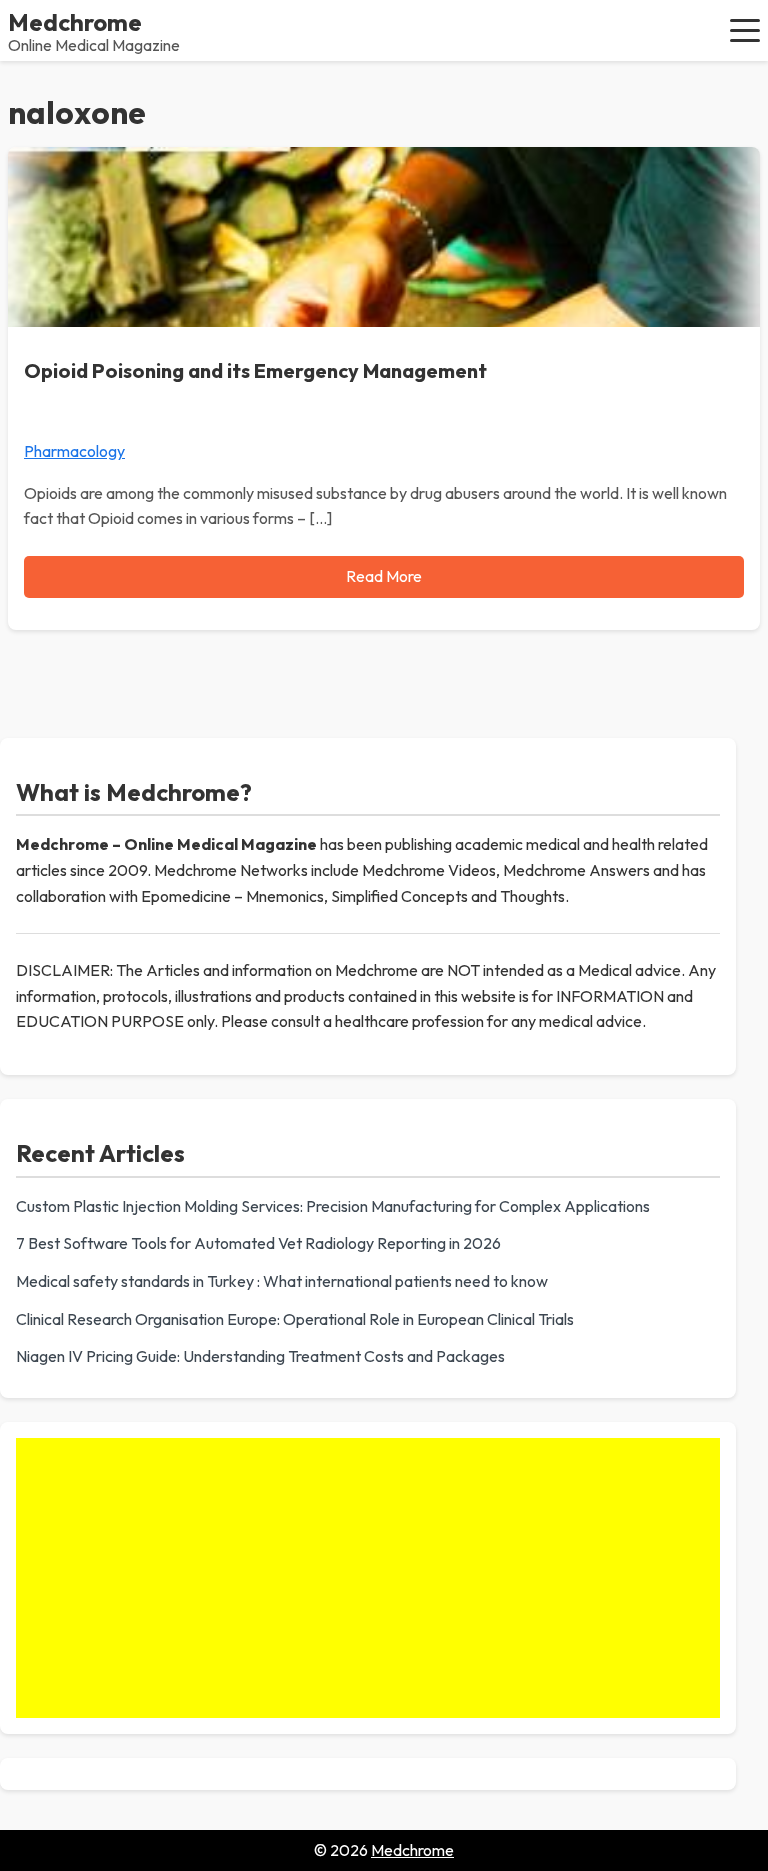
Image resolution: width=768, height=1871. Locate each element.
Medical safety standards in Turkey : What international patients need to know (282, 1281)
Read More (384, 576)
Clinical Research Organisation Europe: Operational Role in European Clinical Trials (295, 1319)
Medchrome (75, 22)
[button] (745, 30)
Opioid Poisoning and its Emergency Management (255, 370)
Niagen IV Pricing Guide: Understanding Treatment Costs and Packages (260, 1356)
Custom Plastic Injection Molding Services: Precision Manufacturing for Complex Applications (333, 1206)
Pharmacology (74, 451)
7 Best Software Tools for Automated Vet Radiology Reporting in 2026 (258, 1243)
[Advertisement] (368, 1578)
